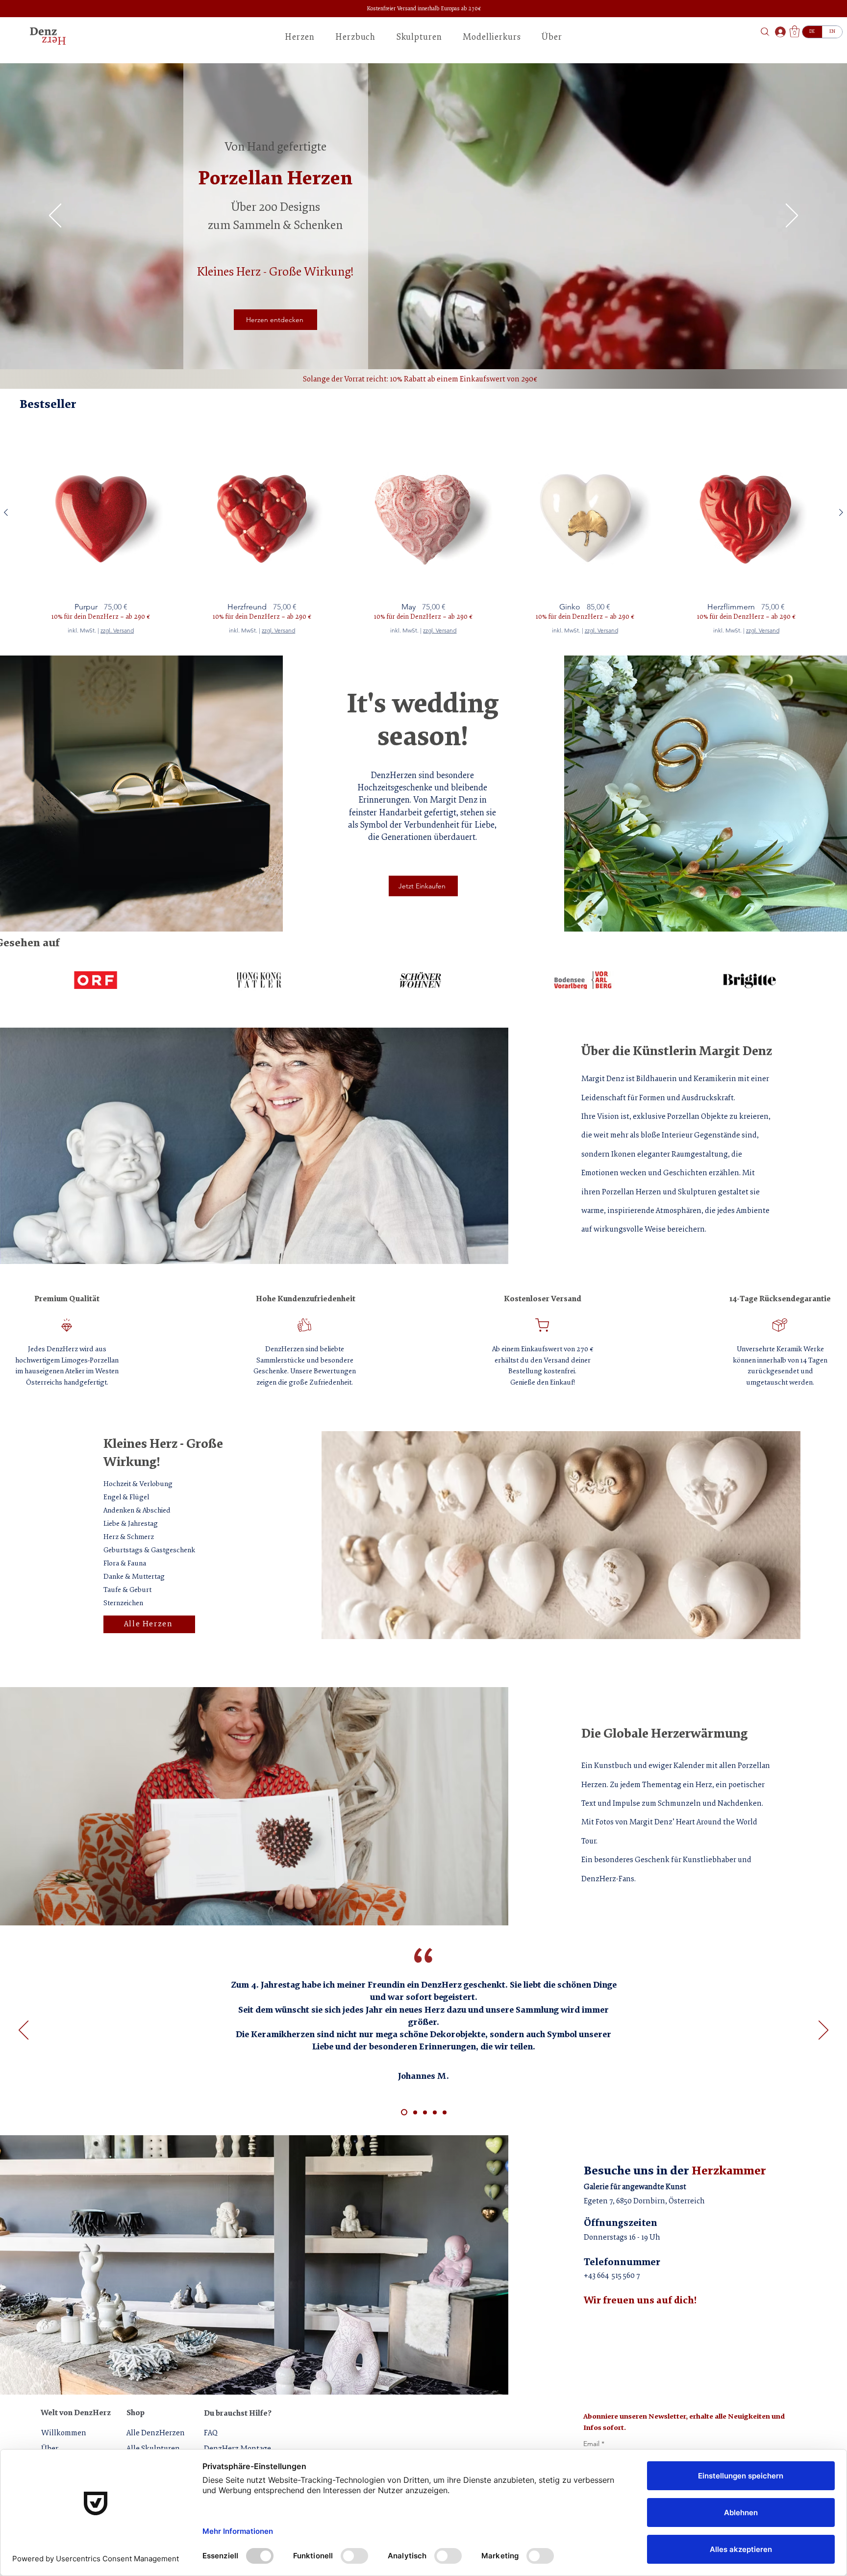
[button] (640, 21)
